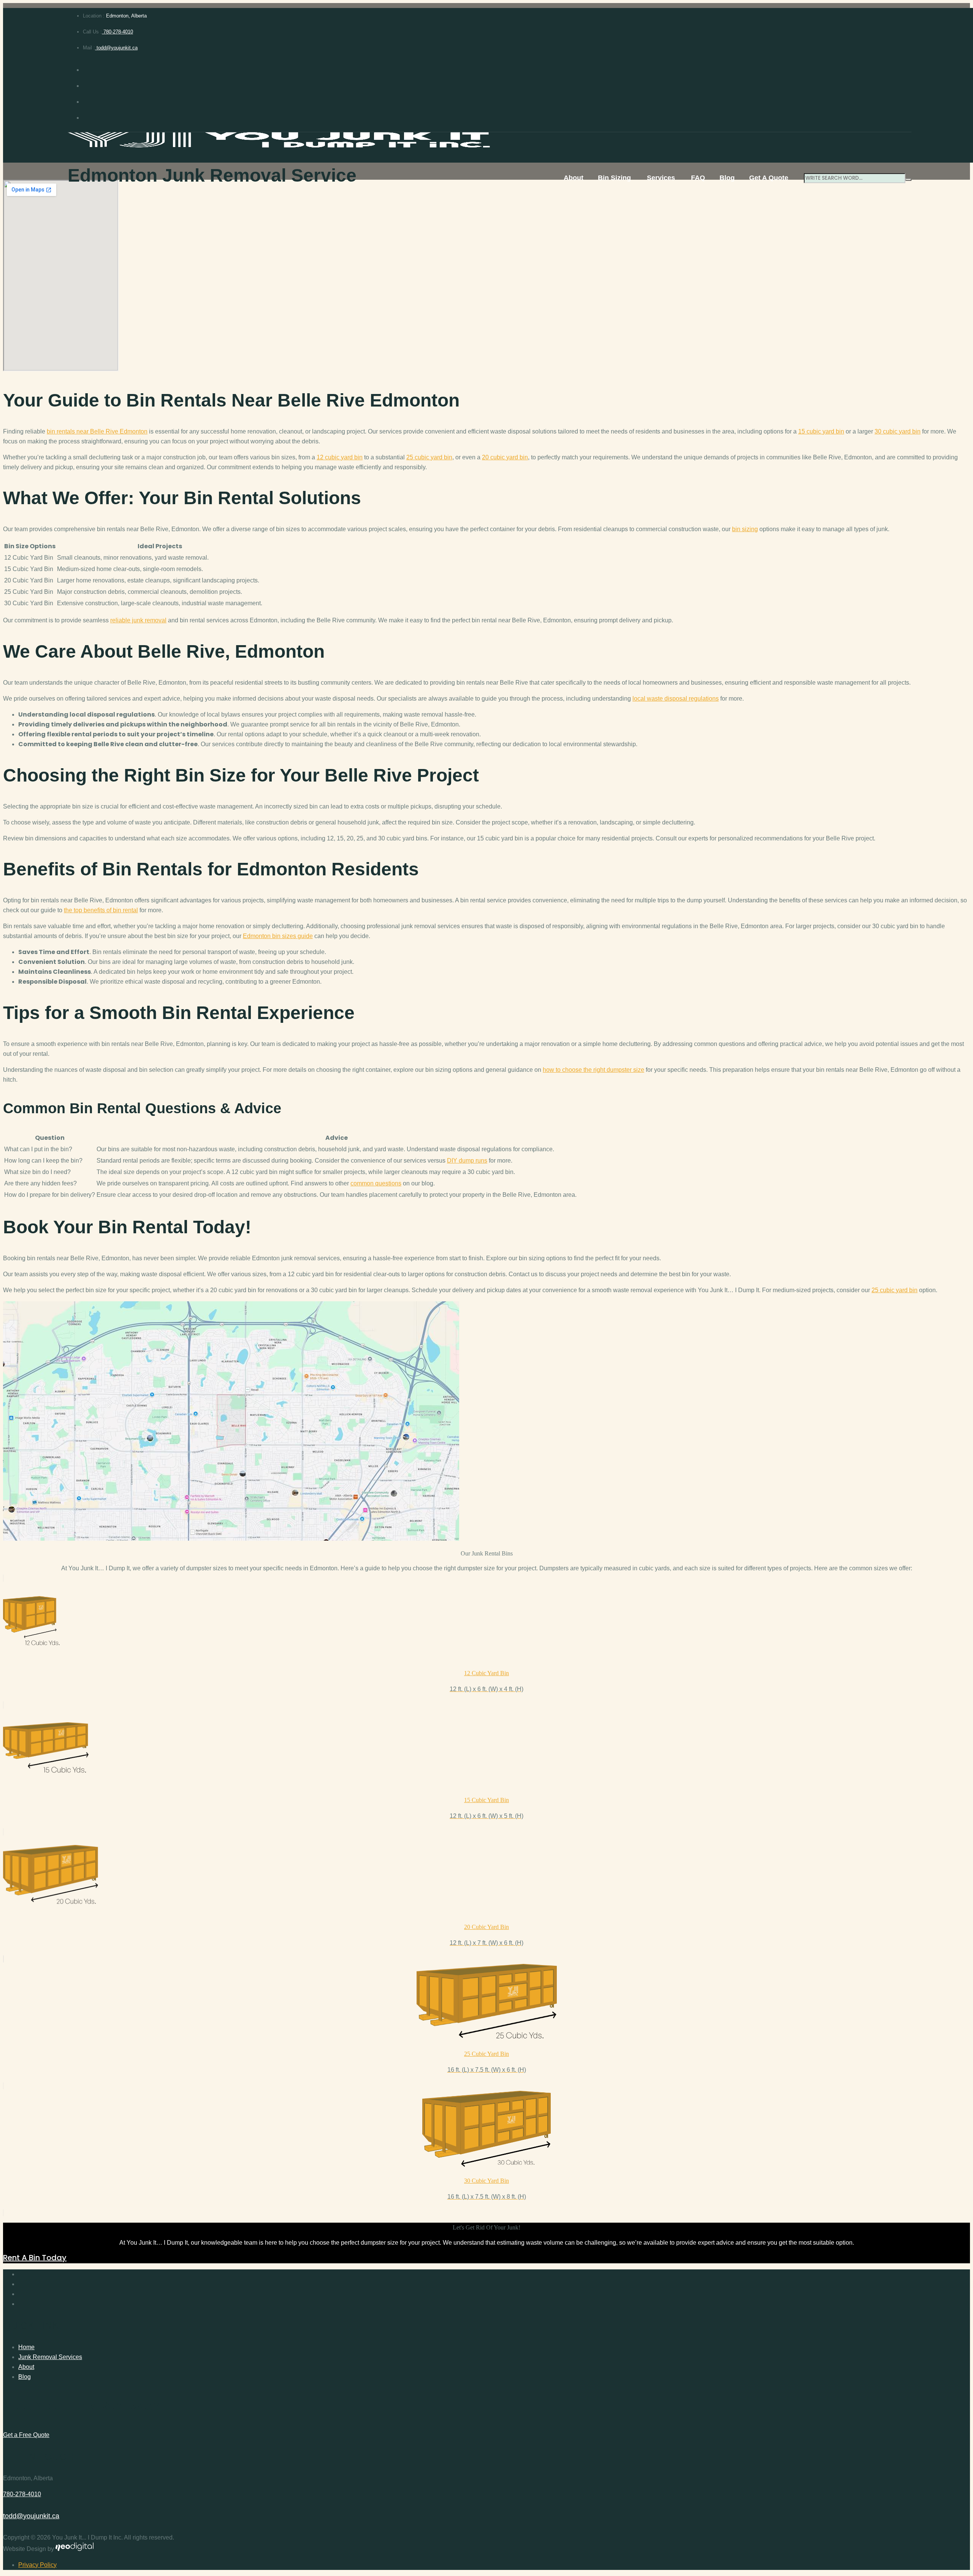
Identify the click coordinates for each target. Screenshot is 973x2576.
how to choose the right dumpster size (593, 1070)
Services (661, 178)
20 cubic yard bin (505, 457)
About (574, 178)
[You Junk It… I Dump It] (490, 141)
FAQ (698, 178)
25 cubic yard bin (429, 457)
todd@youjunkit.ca (116, 48)
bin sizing (745, 529)
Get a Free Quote (26, 2435)
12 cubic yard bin (340, 457)
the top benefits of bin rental (101, 910)
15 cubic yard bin (821, 431)
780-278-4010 (117, 32)
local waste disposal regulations (676, 699)
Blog (727, 178)
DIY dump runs (467, 1161)
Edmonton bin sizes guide (278, 936)
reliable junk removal (138, 620)
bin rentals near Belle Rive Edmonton (97, 431)
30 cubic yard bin (898, 431)
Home (26, 2347)
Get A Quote (769, 178)
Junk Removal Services (50, 2357)
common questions (376, 1183)
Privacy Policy (37, 2565)
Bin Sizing (614, 178)
